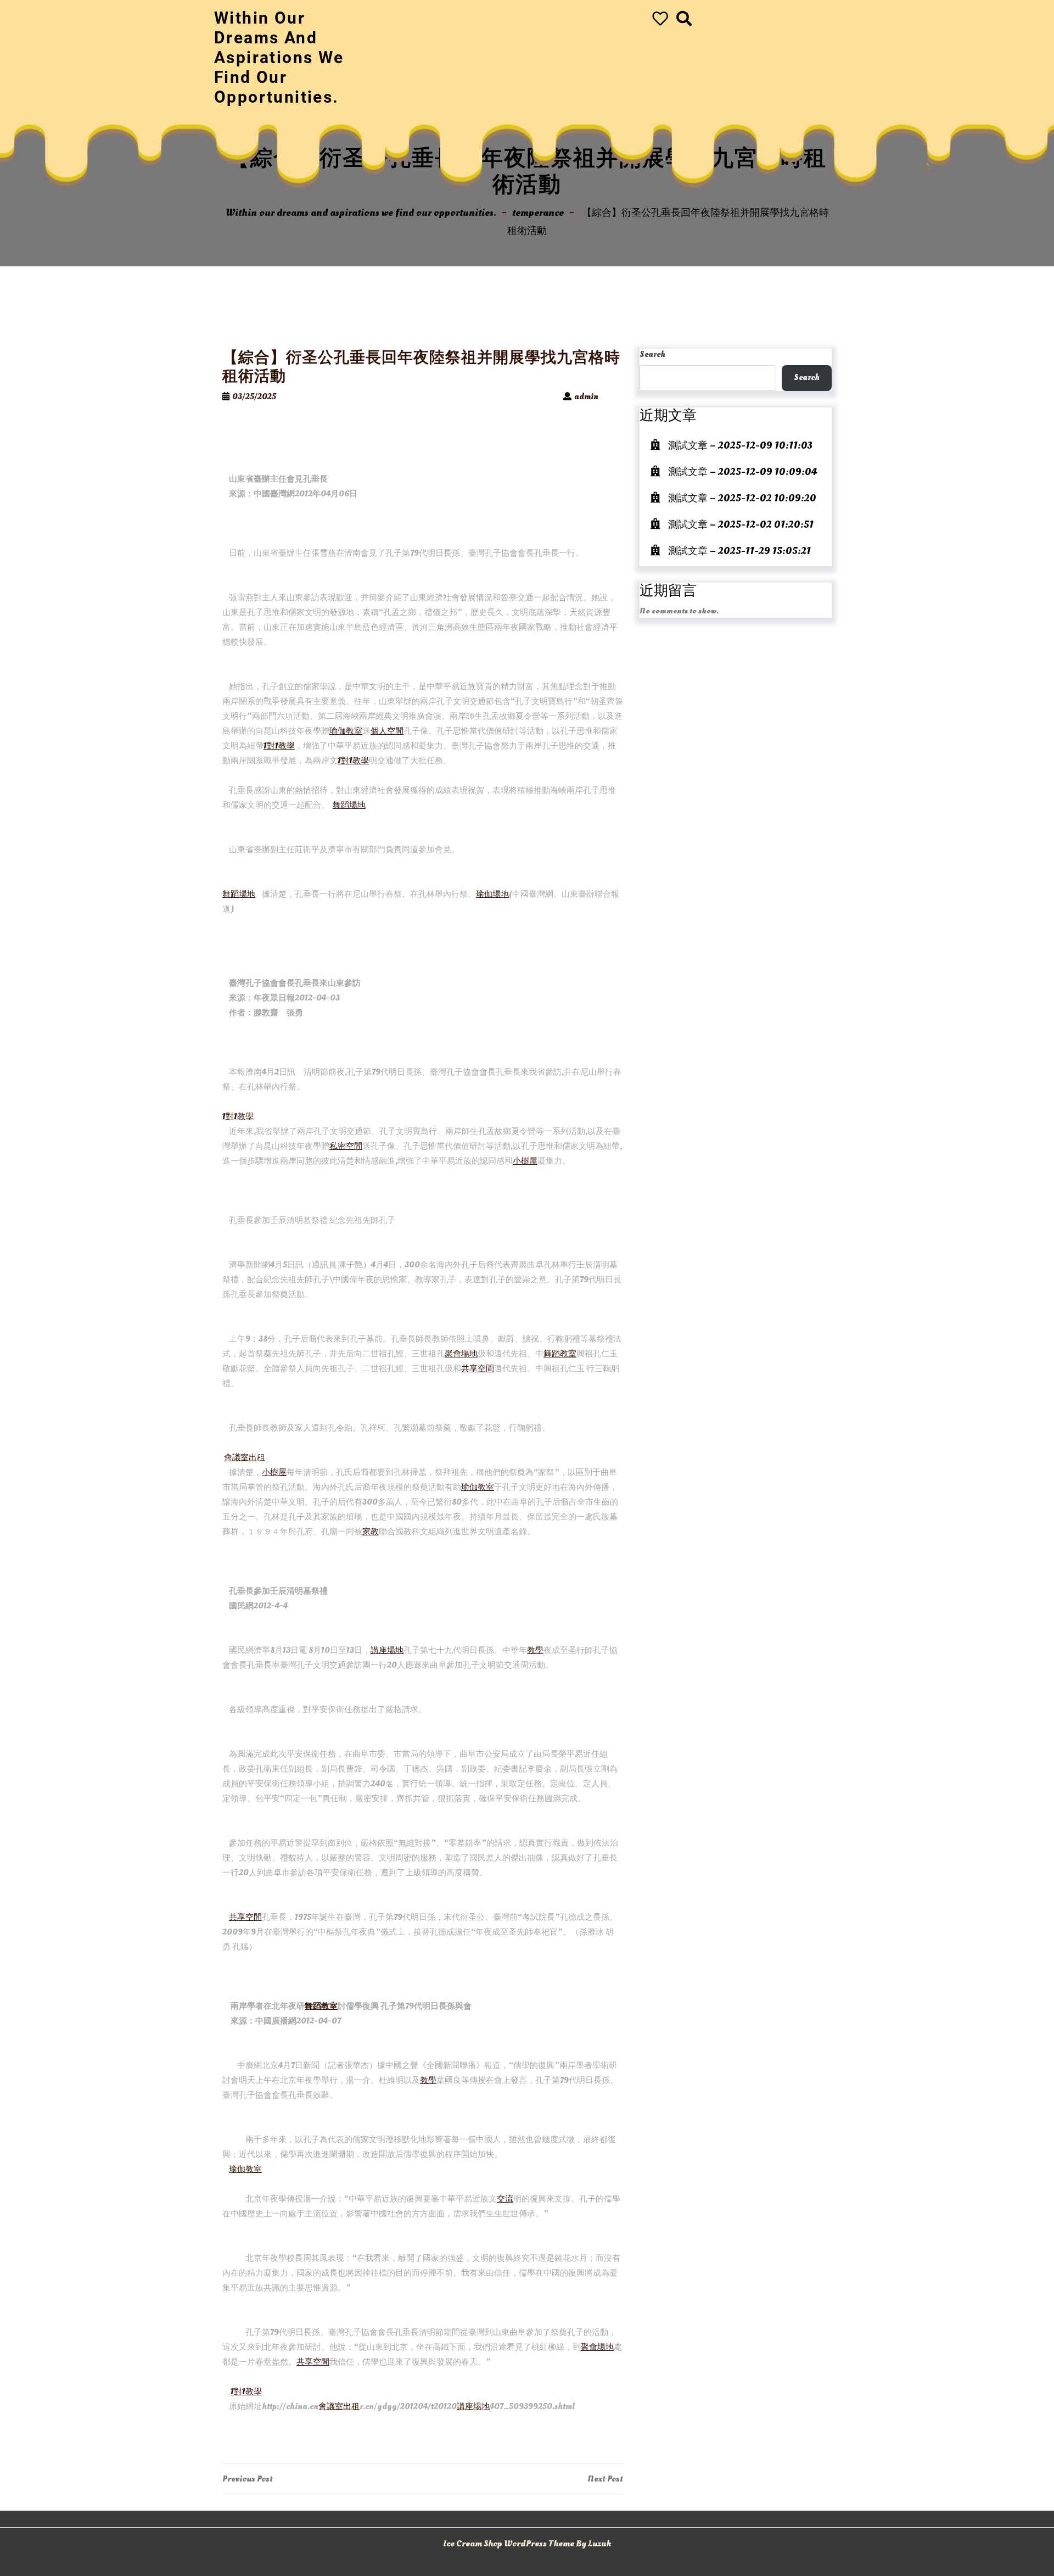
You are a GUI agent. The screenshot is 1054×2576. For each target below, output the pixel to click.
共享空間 (478, 1369)
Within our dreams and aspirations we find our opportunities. (279, 57)
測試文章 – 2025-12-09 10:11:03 (740, 446)
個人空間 (387, 731)
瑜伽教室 (346, 731)
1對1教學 (279, 746)
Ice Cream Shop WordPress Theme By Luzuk (527, 2544)
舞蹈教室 (560, 1354)
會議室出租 (245, 1458)
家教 (371, 1532)
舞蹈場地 (349, 805)
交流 (505, 2199)
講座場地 (387, 1650)
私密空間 (346, 1146)
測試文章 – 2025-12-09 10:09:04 (742, 472)
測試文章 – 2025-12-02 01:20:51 (741, 525)
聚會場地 (461, 1354)
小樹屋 (525, 1161)
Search (652, 354)
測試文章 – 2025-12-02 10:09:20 (742, 498)
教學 (535, 1650)
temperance (538, 213)
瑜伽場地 (492, 894)
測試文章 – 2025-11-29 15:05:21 (739, 551)
